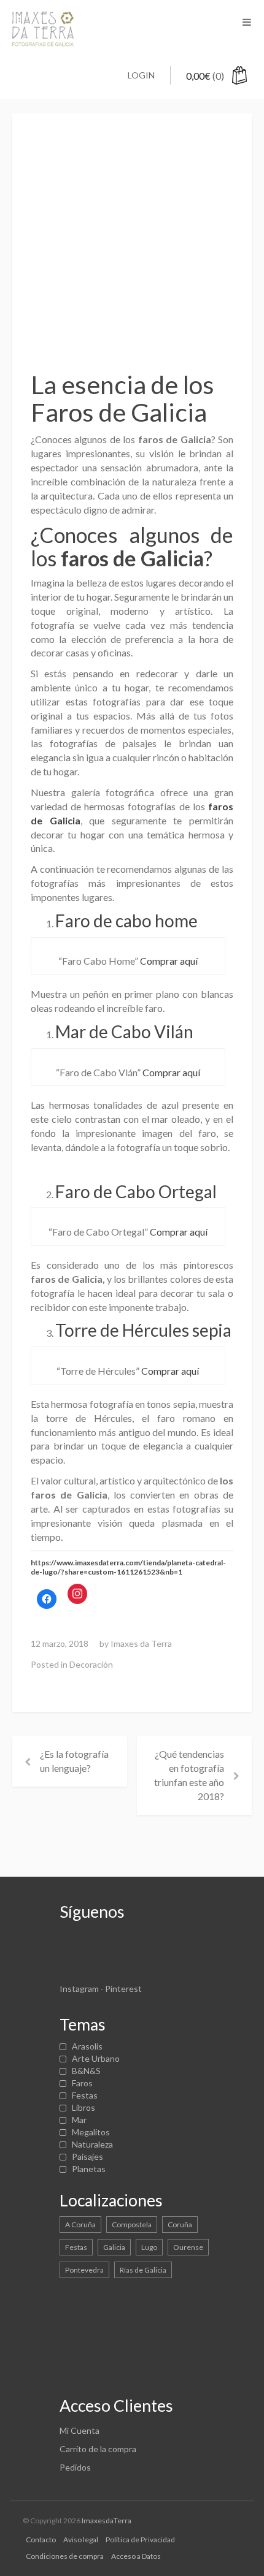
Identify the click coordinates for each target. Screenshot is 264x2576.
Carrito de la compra (98, 2449)
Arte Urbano (96, 2058)
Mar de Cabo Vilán (124, 1032)
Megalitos (91, 2132)
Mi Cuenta (80, 2430)
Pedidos (75, 2467)
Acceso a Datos (136, 2556)
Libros (83, 2107)
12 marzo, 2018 (60, 1643)
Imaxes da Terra (141, 1643)
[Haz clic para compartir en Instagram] (77, 1594)
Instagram (79, 1989)
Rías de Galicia (143, 2270)
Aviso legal (81, 2540)
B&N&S (86, 2071)
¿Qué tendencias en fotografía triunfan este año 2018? (189, 1775)
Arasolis (87, 2046)
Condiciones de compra (65, 2556)
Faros (82, 2083)
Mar (79, 2120)
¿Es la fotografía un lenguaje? (74, 1761)
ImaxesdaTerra (107, 2521)
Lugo (149, 2247)
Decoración (91, 1664)
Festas (85, 2095)
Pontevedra (84, 2270)
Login (141, 75)
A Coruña (80, 2225)
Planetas (89, 2169)
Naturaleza (92, 2144)
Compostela (132, 2225)
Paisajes (87, 2156)
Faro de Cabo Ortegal (136, 1191)
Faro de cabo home (126, 921)
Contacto (41, 2540)
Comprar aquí (169, 961)
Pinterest (123, 1989)
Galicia (114, 2247)
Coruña (180, 2225)
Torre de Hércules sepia (143, 1330)
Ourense (188, 2247)
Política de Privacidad (140, 2540)
